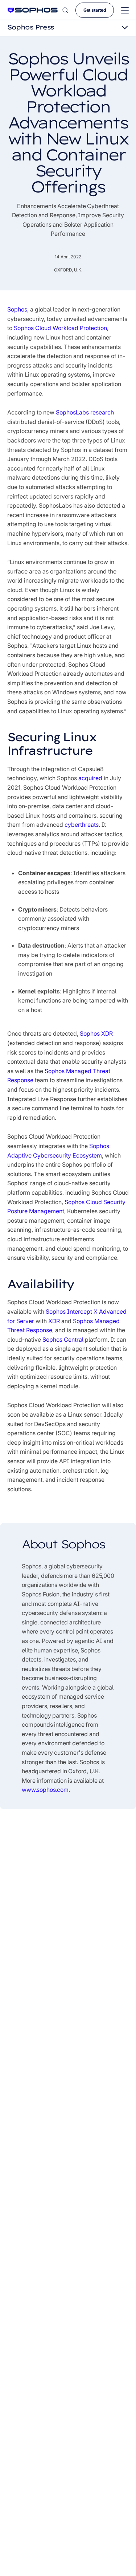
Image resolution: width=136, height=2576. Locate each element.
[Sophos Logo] (33, 10)
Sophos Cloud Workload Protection (60, 328)
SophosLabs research (85, 412)
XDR (54, 1321)
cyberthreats (82, 825)
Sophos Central (63, 1339)
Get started (95, 10)
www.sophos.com (45, 1790)
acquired (90, 778)
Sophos (17, 309)
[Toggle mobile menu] (125, 10)
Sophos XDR (96, 1033)
